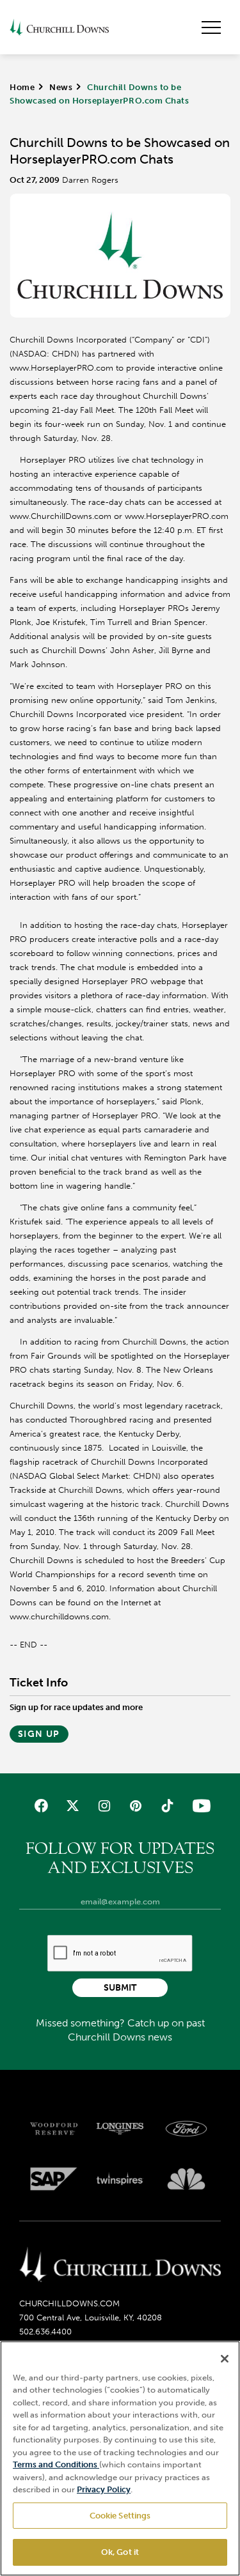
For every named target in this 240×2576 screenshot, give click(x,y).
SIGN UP (39, 1734)
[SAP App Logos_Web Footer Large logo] (54, 2179)
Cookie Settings (120, 2516)
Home (22, 87)
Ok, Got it (120, 2552)
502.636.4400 (45, 2332)
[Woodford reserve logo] (54, 2129)
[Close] (225, 2359)
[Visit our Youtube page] (199, 1806)
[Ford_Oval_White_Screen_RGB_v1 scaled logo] (186, 2129)
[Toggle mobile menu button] (211, 27)
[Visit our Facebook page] (41, 1806)
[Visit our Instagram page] (104, 1806)
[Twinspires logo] (120, 2179)
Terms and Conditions (56, 2464)
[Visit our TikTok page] (167, 1806)
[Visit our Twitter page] (73, 1806)
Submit (120, 1988)
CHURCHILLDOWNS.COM (69, 2303)
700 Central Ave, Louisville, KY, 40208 (91, 2318)
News (61, 87)
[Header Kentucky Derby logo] (59, 27)
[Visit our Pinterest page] (136, 1806)
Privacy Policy (104, 2489)
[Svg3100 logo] (186, 2179)
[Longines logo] (120, 2129)
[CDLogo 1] (120, 2265)
